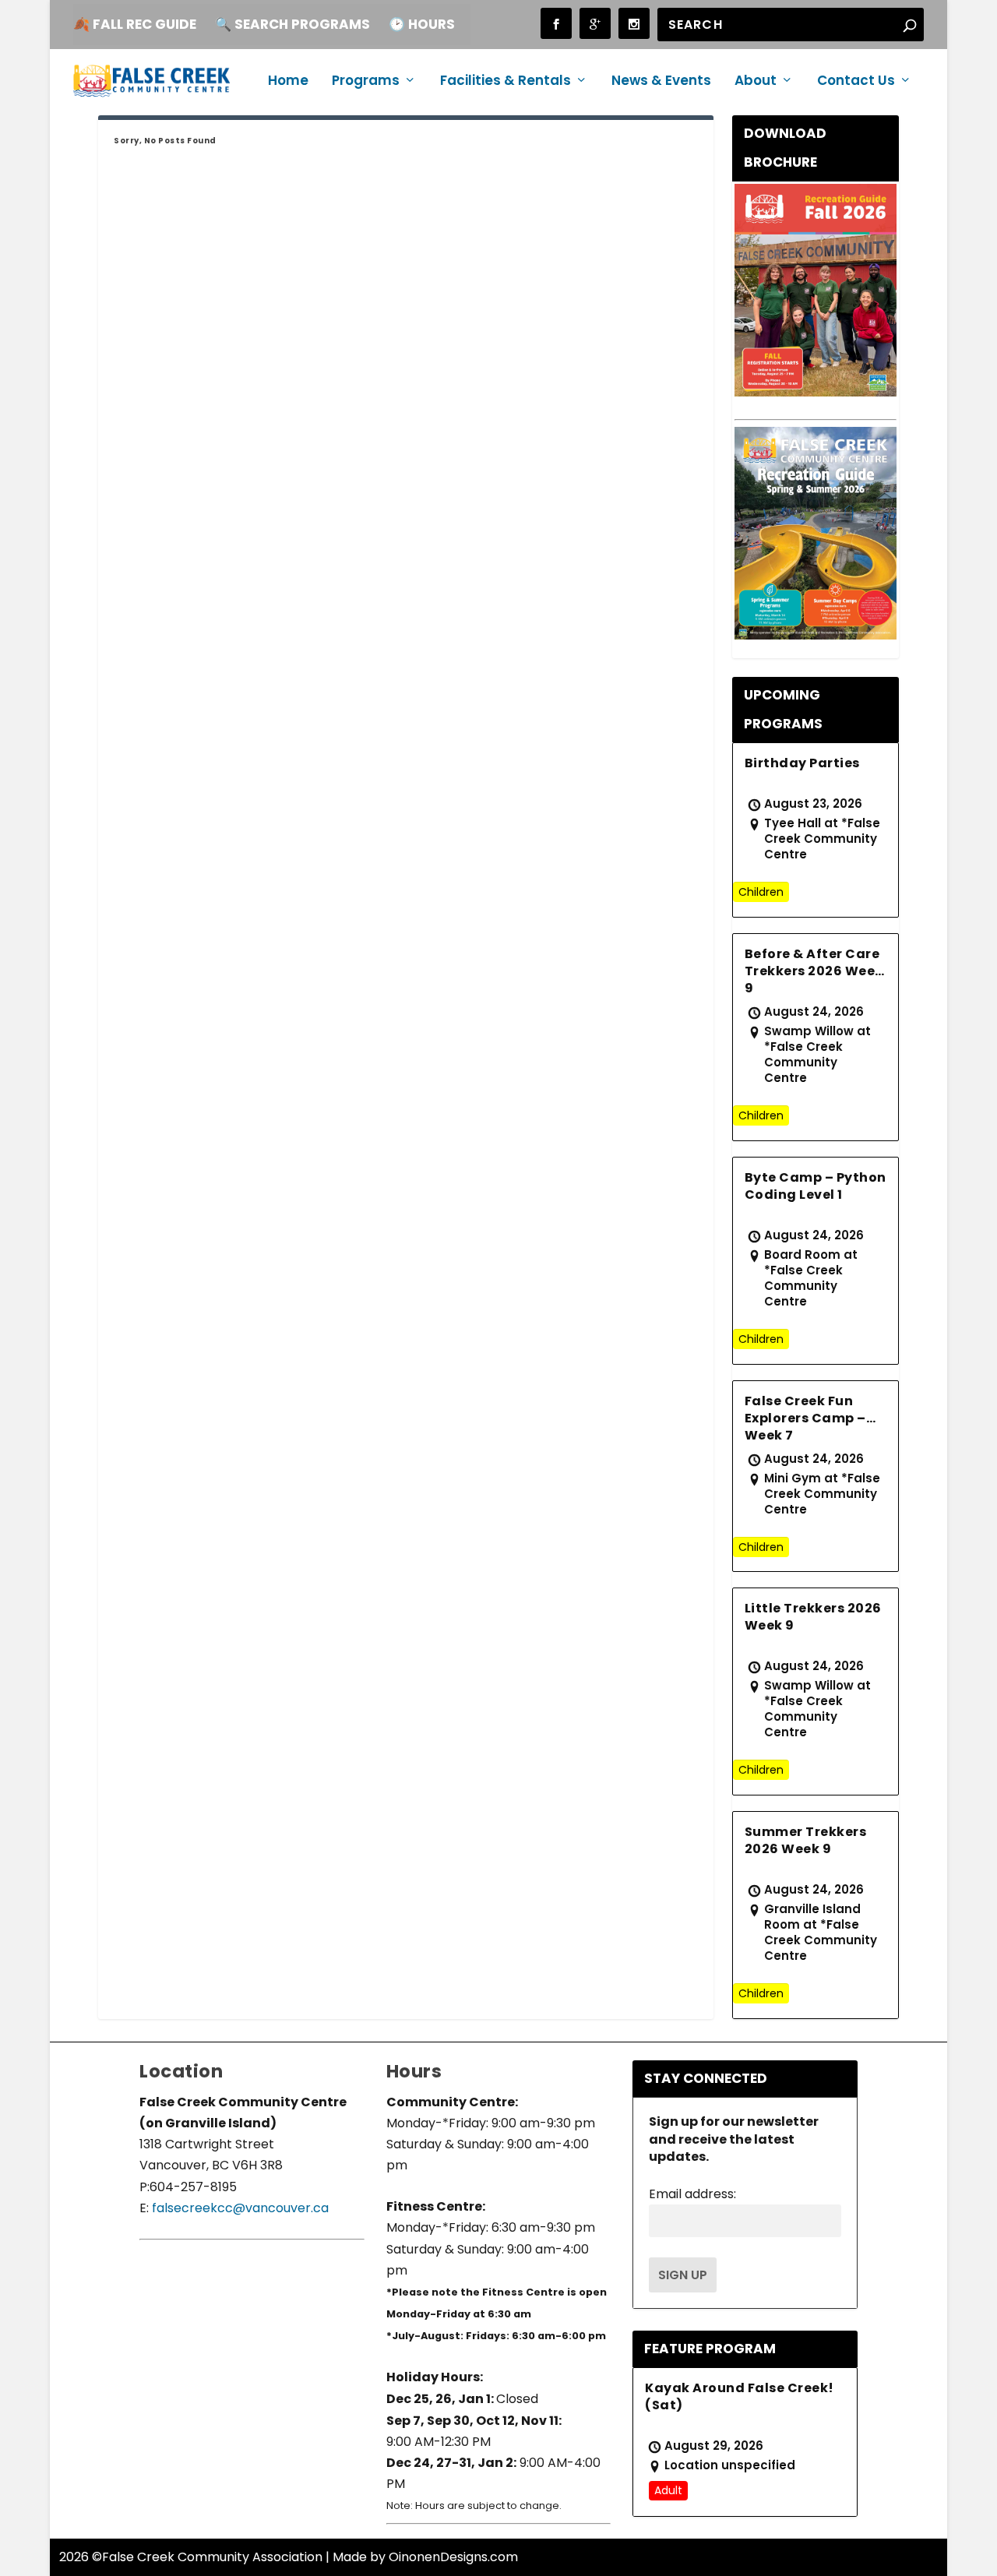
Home (288, 82)
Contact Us (856, 82)
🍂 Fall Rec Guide (135, 24)
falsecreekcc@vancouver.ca (239, 2208)
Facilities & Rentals (506, 82)
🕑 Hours (422, 24)
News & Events (661, 82)
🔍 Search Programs (292, 24)
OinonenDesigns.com (453, 2557)
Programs (366, 82)
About (756, 82)
